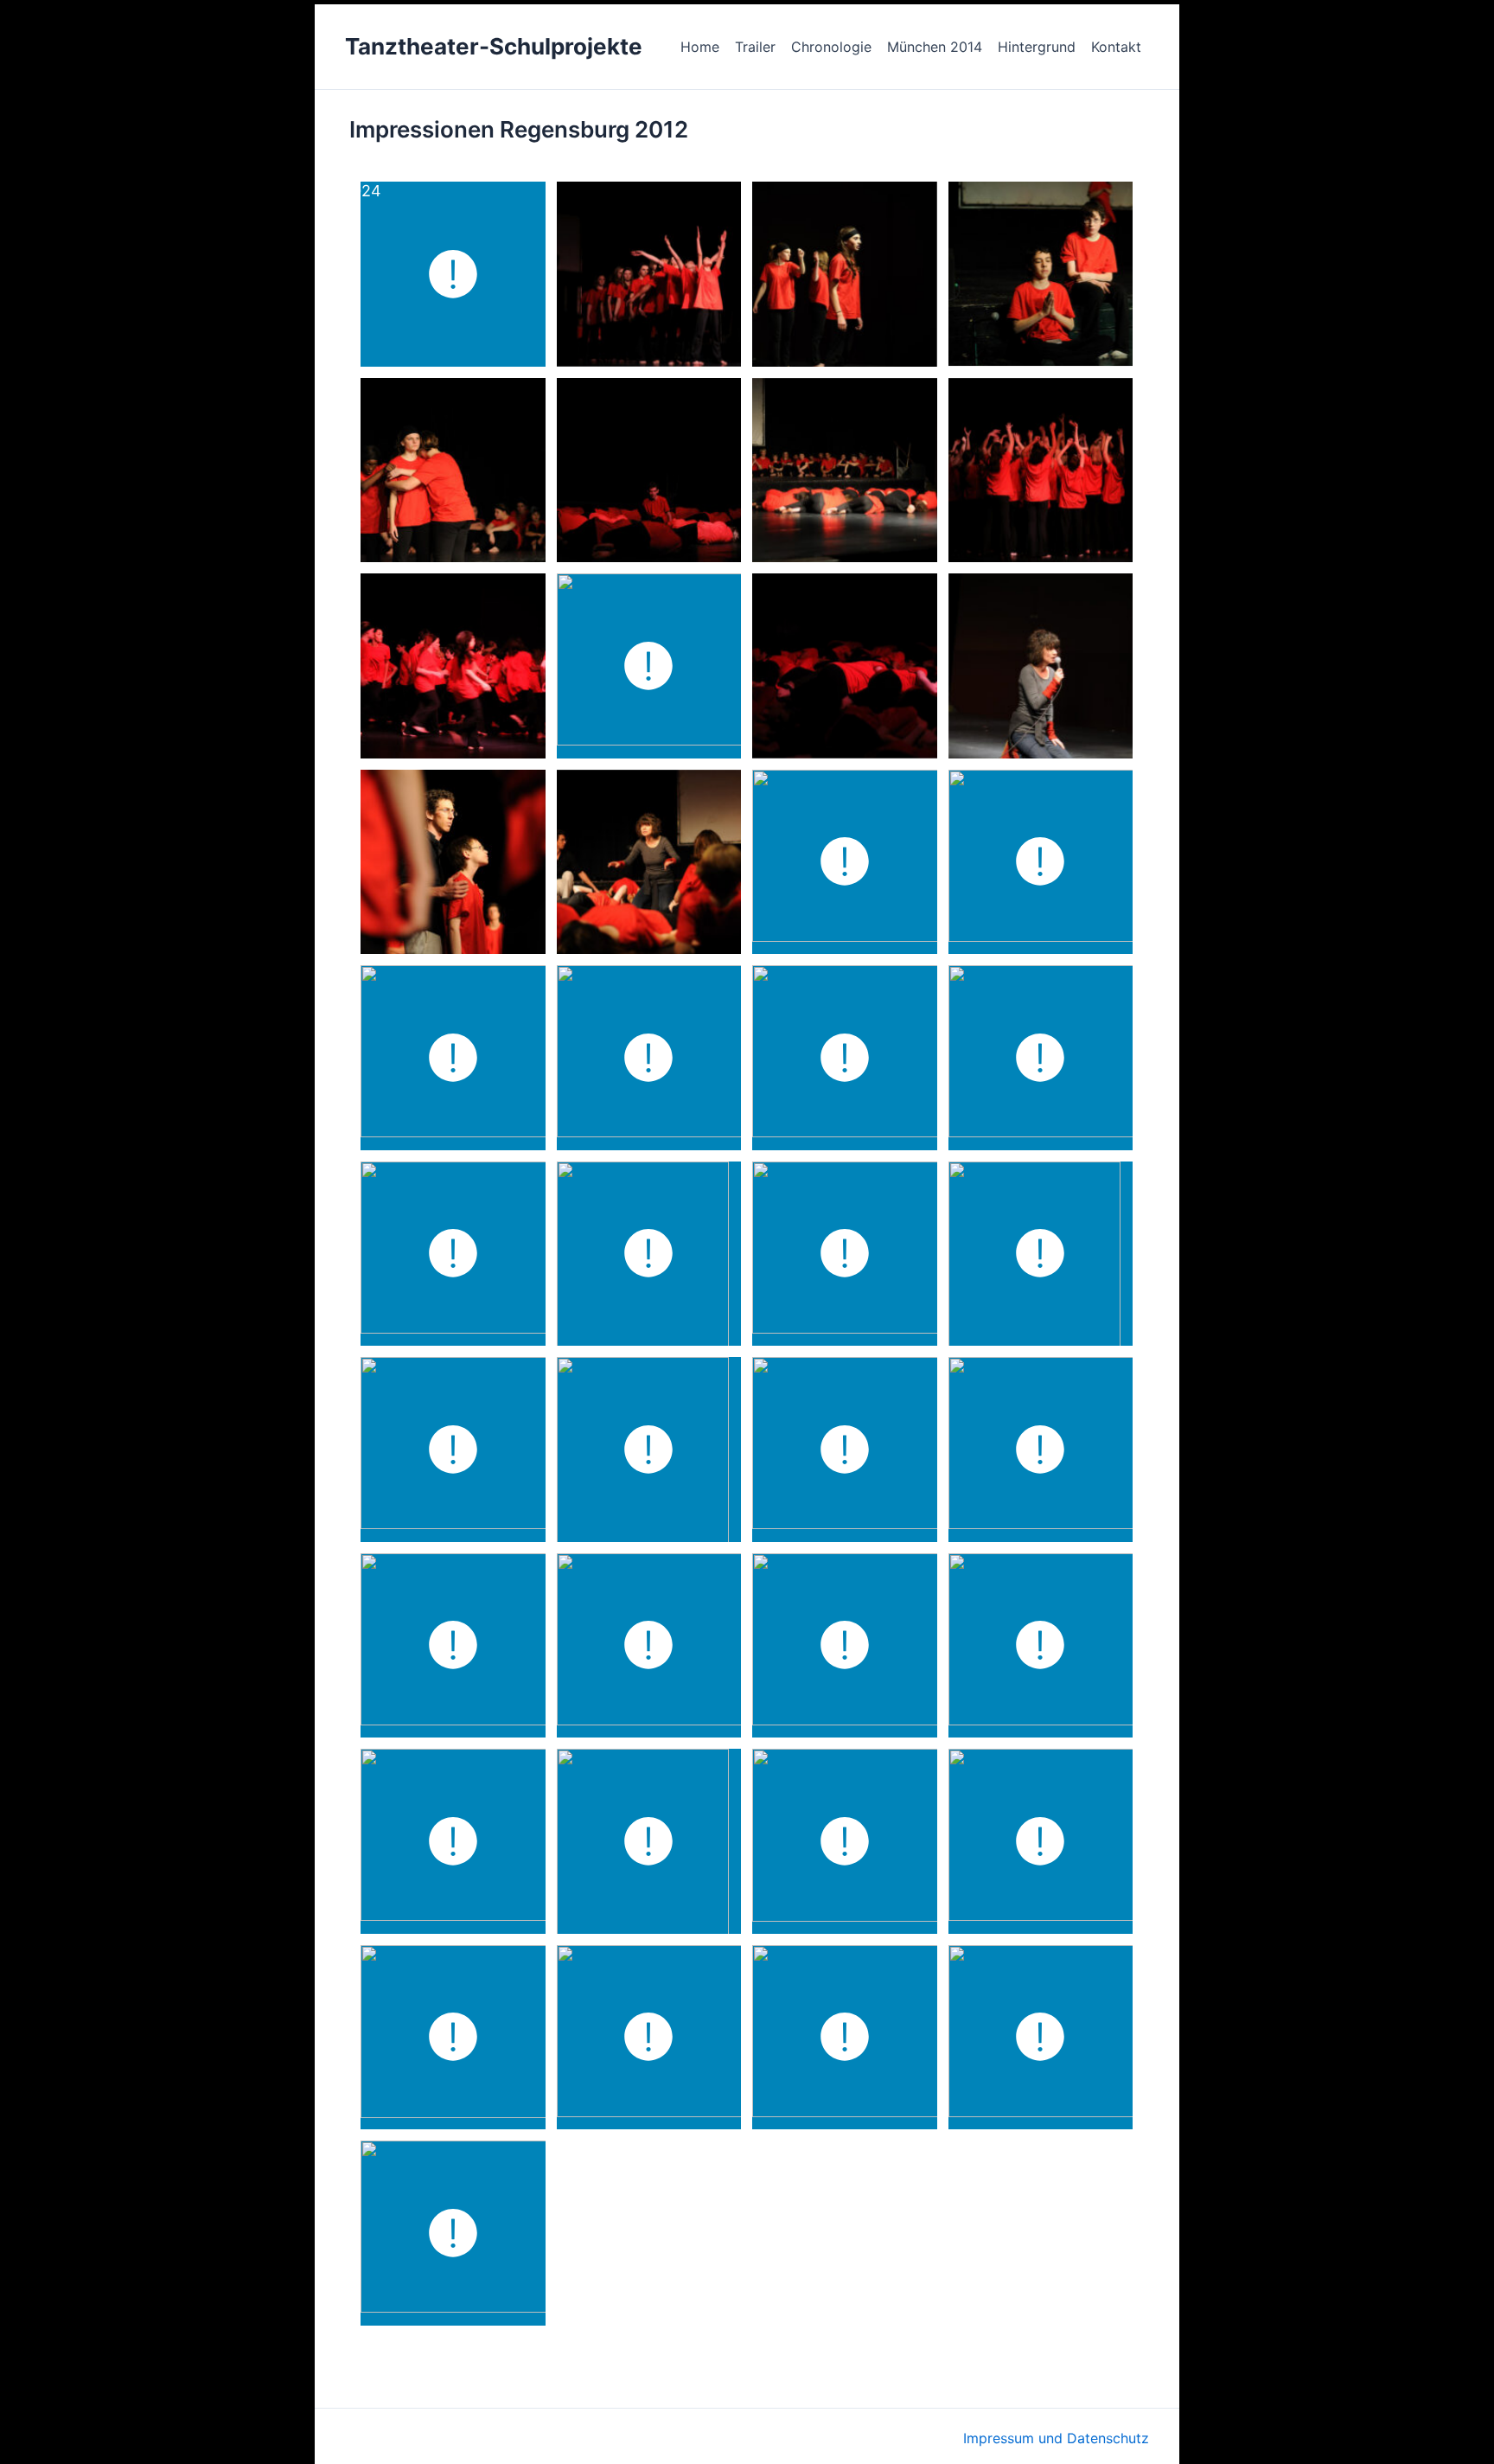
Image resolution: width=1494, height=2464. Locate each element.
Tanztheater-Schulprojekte (494, 46)
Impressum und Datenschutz (1056, 2438)
